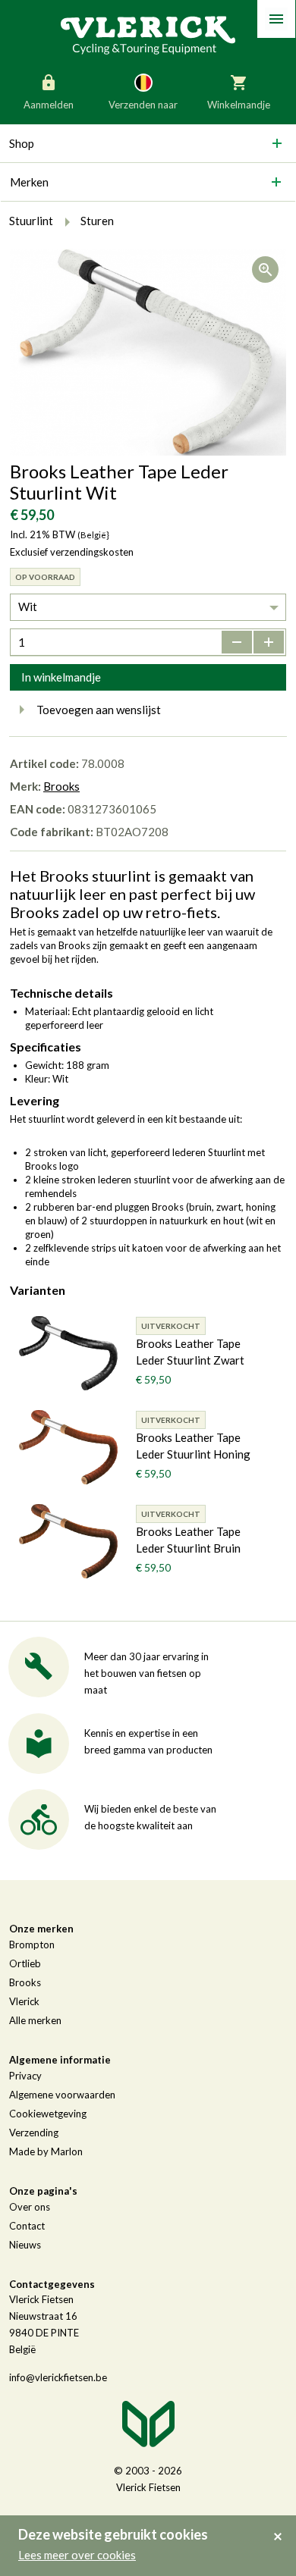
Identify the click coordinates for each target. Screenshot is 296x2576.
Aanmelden (49, 105)
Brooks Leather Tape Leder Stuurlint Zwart (190, 1352)
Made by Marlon (46, 2151)
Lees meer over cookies (77, 2555)
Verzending (34, 2133)
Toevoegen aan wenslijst (99, 710)
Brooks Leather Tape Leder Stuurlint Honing (193, 1446)
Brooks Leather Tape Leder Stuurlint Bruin (188, 1540)
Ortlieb (25, 1963)
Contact (27, 2226)
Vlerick (24, 2001)
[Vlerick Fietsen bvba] (148, 34)
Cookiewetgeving (48, 2114)
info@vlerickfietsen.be (58, 2377)
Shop (22, 143)
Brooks (61, 786)
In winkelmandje (61, 677)
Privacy (25, 2076)
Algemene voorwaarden (62, 2095)
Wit (28, 606)
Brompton (32, 1945)
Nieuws (25, 2245)
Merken (29, 182)
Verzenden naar (143, 105)
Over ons (30, 2207)
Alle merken (35, 2020)
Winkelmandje (239, 105)
